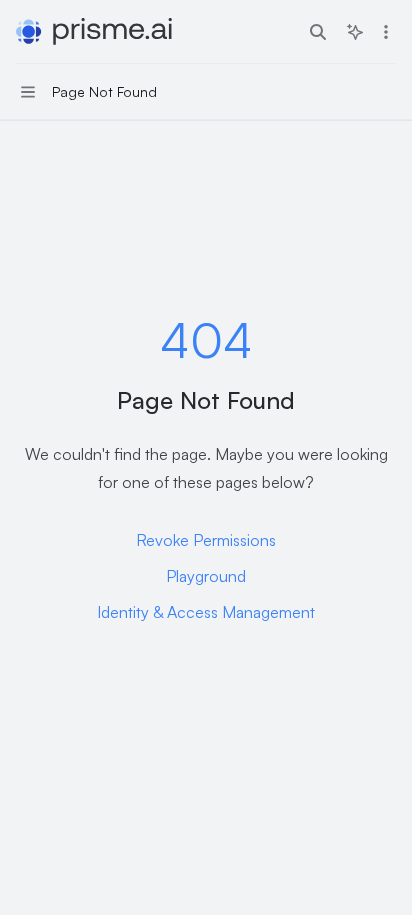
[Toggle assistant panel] (355, 32)
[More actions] (386, 32)
